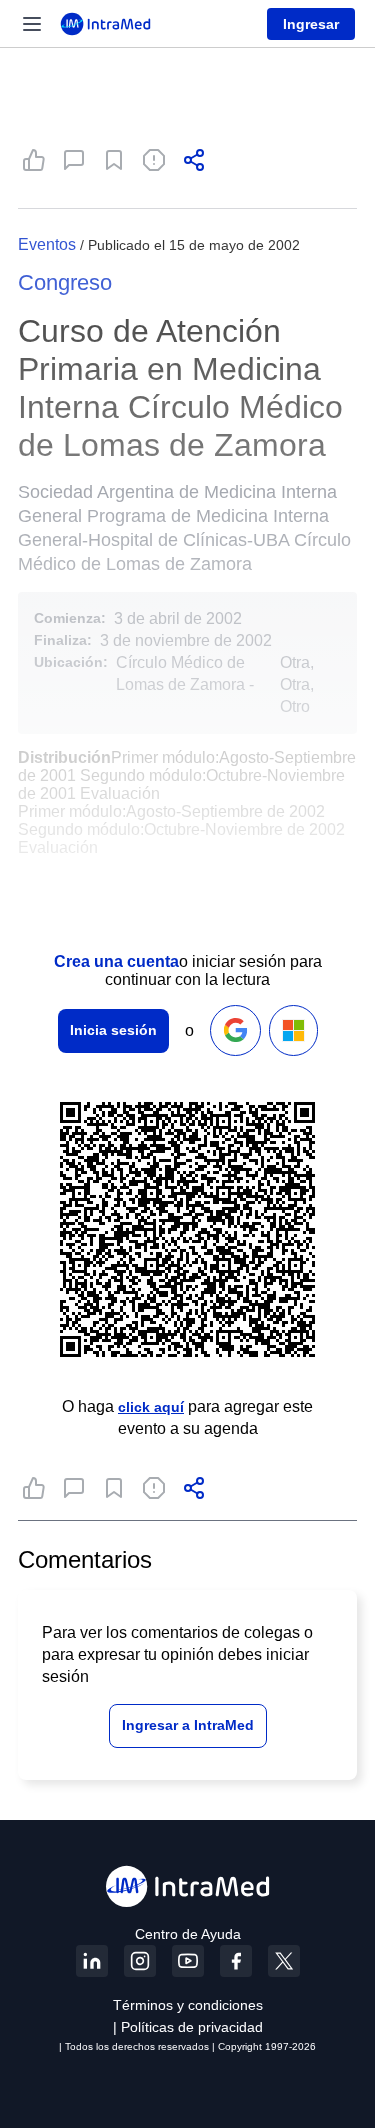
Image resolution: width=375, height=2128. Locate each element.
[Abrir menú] (32, 24)
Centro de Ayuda (188, 1934)
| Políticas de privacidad (188, 2027)
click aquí (151, 1407)
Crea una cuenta (116, 961)
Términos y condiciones (188, 2005)
